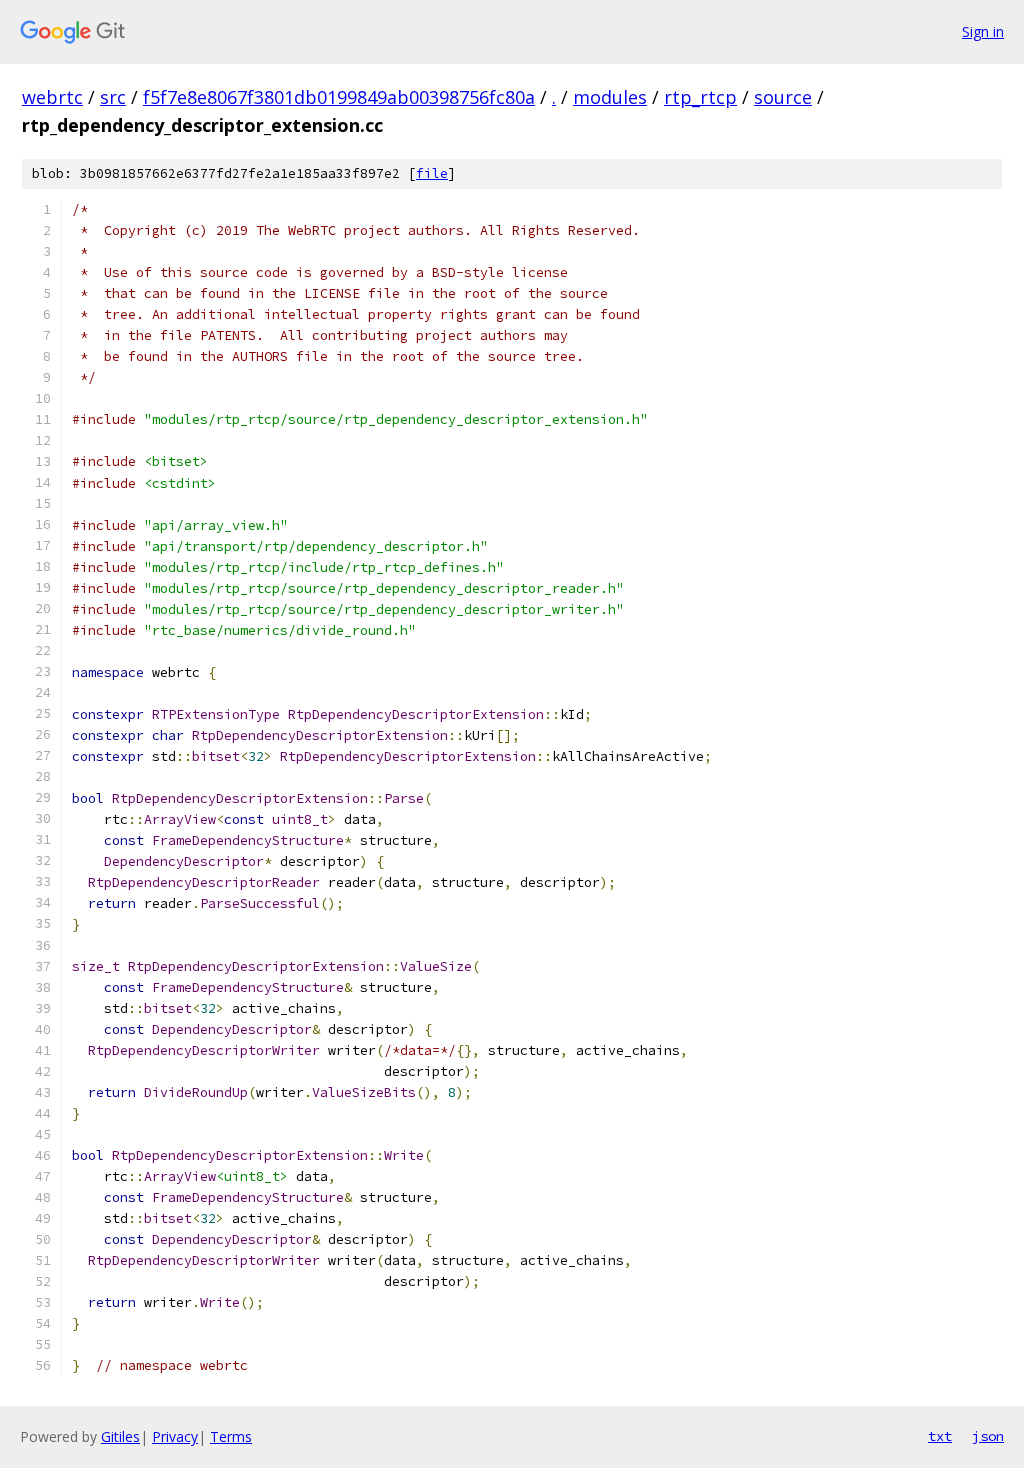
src (113, 97)
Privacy (175, 1436)
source (783, 97)
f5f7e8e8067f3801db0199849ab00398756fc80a (339, 97)
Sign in (983, 31)
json (988, 1436)
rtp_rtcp (700, 97)
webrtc (52, 97)
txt (940, 1436)
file (432, 173)
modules (610, 97)
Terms (231, 1436)
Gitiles (120, 1436)
